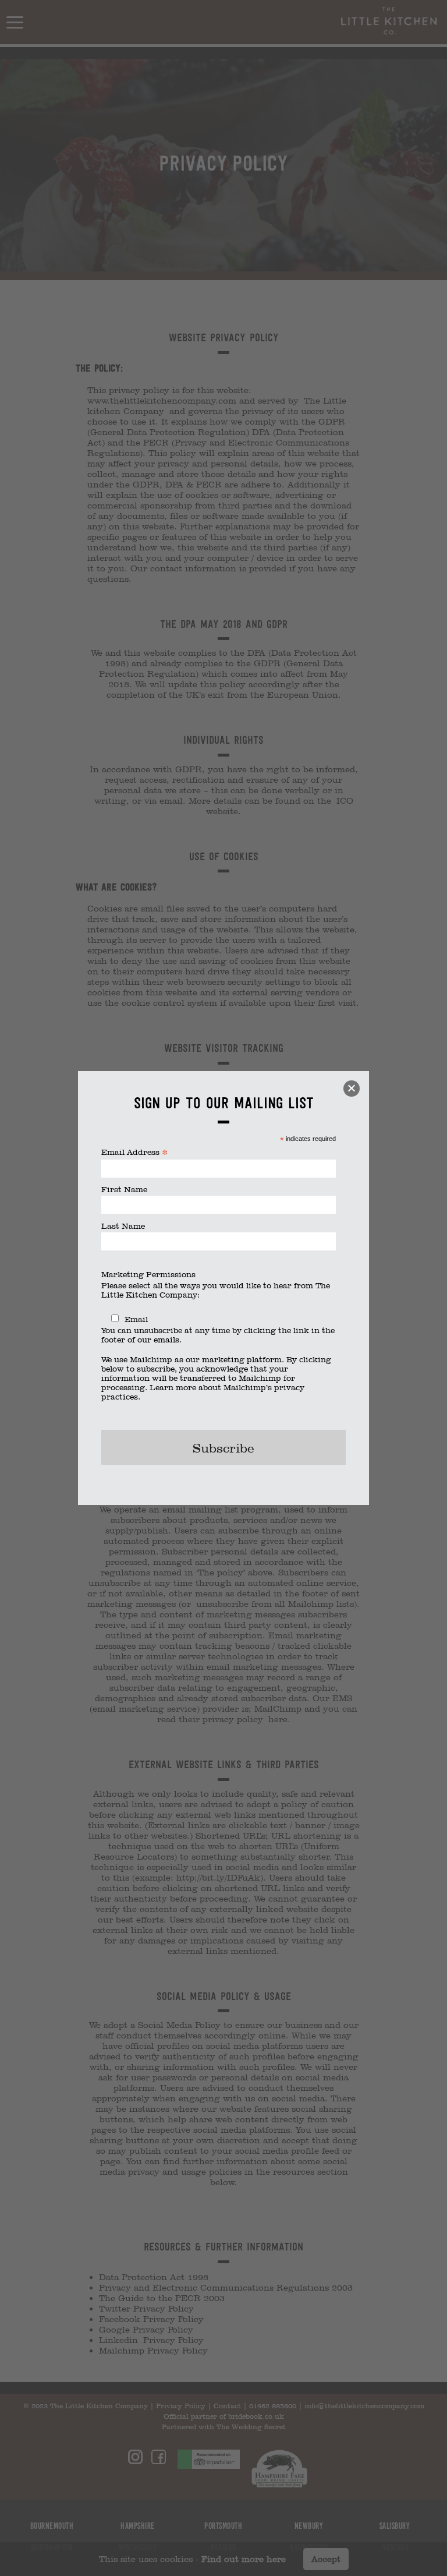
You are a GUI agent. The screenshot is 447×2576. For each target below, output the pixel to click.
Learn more (173, 1387)
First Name (124, 1189)
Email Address (135, 1152)
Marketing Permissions (148, 1274)
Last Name (123, 1226)
